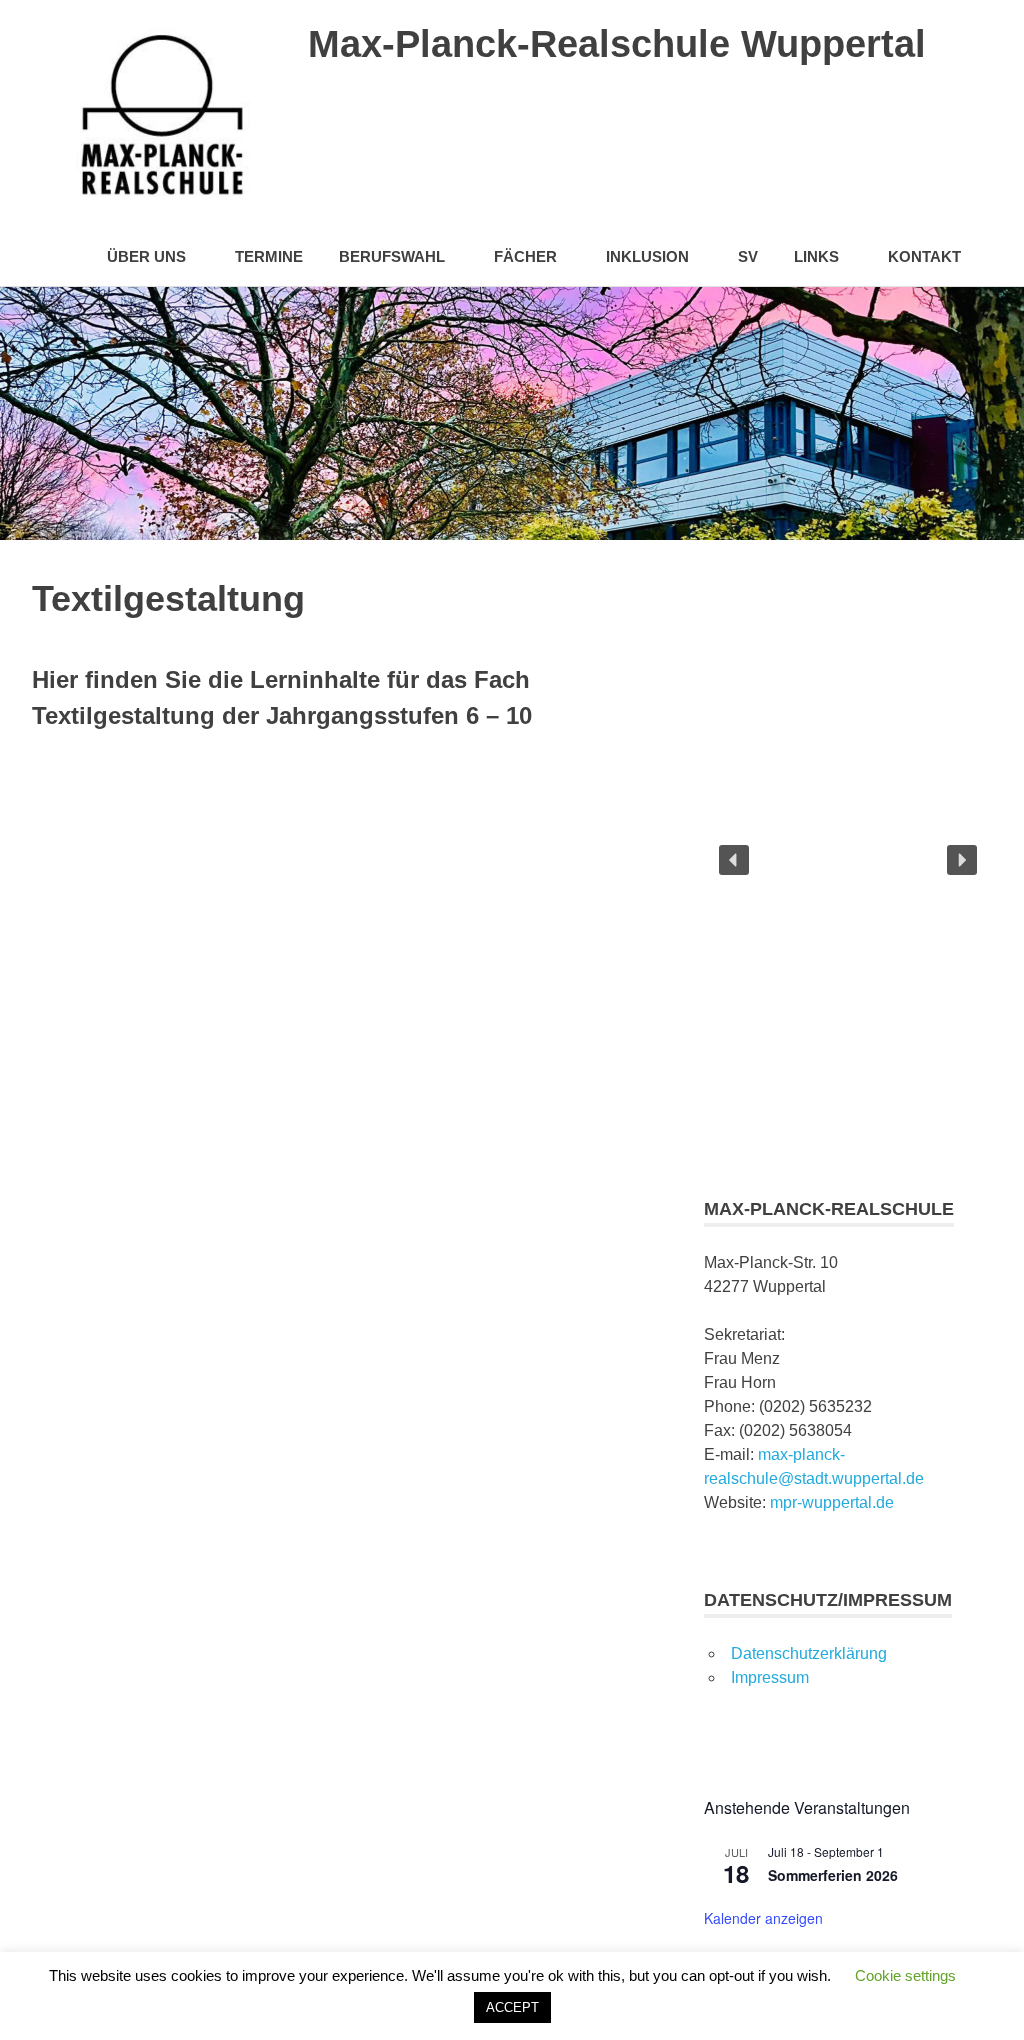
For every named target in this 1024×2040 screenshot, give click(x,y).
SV (748, 256)
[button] (734, 860)
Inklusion (647, 256)
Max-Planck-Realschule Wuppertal (617, 44)
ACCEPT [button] (512, 2007)
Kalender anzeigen (763, 1918)
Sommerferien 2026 (833, 1875)
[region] (848, 860)
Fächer (525, 256)
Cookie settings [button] (905, 1975)
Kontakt (924, 256)
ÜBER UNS (146, 256)
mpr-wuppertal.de (832, 1502)
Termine (269, 256)
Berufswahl (392, 256)
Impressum (770, 1677)
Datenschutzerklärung (809, 1653)
